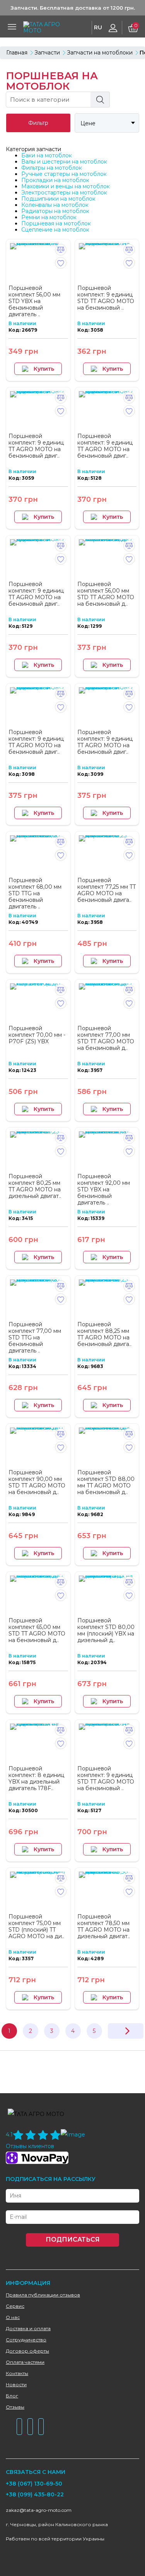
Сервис (15, 2306)
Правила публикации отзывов (43, 2295)
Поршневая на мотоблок (56, 223)
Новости (16, 2384)
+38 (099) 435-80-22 (35, 2494)
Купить (44, 369)
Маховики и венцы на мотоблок (66, 186)
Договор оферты (27, 2351)
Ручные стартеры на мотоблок (64, 174)
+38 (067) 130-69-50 (34, 2484)
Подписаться (73, 2240)
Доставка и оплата (28, 2328)
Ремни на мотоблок (49, 217)
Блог (12, 2396)
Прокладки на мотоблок (55, 180)
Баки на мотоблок (47, 155)
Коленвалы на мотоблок (55, 205)
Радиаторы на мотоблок (55, 211)
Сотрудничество (26, 2340)
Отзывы (15, 2407)
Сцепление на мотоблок (55, 230)
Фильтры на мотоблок (52, 168)
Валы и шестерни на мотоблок (64, 162)
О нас (13, 2317)
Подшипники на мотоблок (58, 199)
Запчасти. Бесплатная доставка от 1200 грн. (73, 8)
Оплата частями (25, 2362)
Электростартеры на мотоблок (64, 193)
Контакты (17, 2373)
